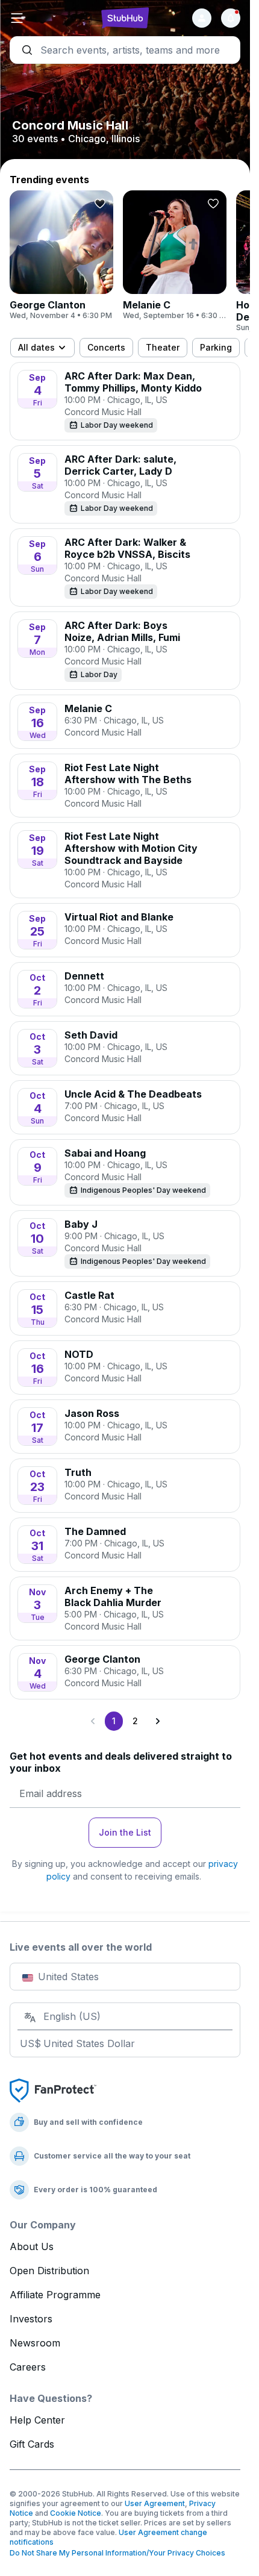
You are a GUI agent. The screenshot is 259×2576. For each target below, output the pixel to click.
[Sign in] (202, 18)
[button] (48, 18)
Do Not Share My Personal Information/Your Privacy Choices (117, 2553)
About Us (32, 2246)
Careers (28, 2367)
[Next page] (157, 1721)
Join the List (125, 1832)
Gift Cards (32, 2444)
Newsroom (35, 2343)
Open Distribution (49, 2271)
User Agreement (155, 2503)
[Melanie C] (175, 255)
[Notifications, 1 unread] (231, 18)
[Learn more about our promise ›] (53, 2090)
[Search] (125, 50)
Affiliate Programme (55, 2295)
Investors (31, 2319)
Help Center (37, 2420)
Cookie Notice (76, 2513)
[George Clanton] (61, 255)
